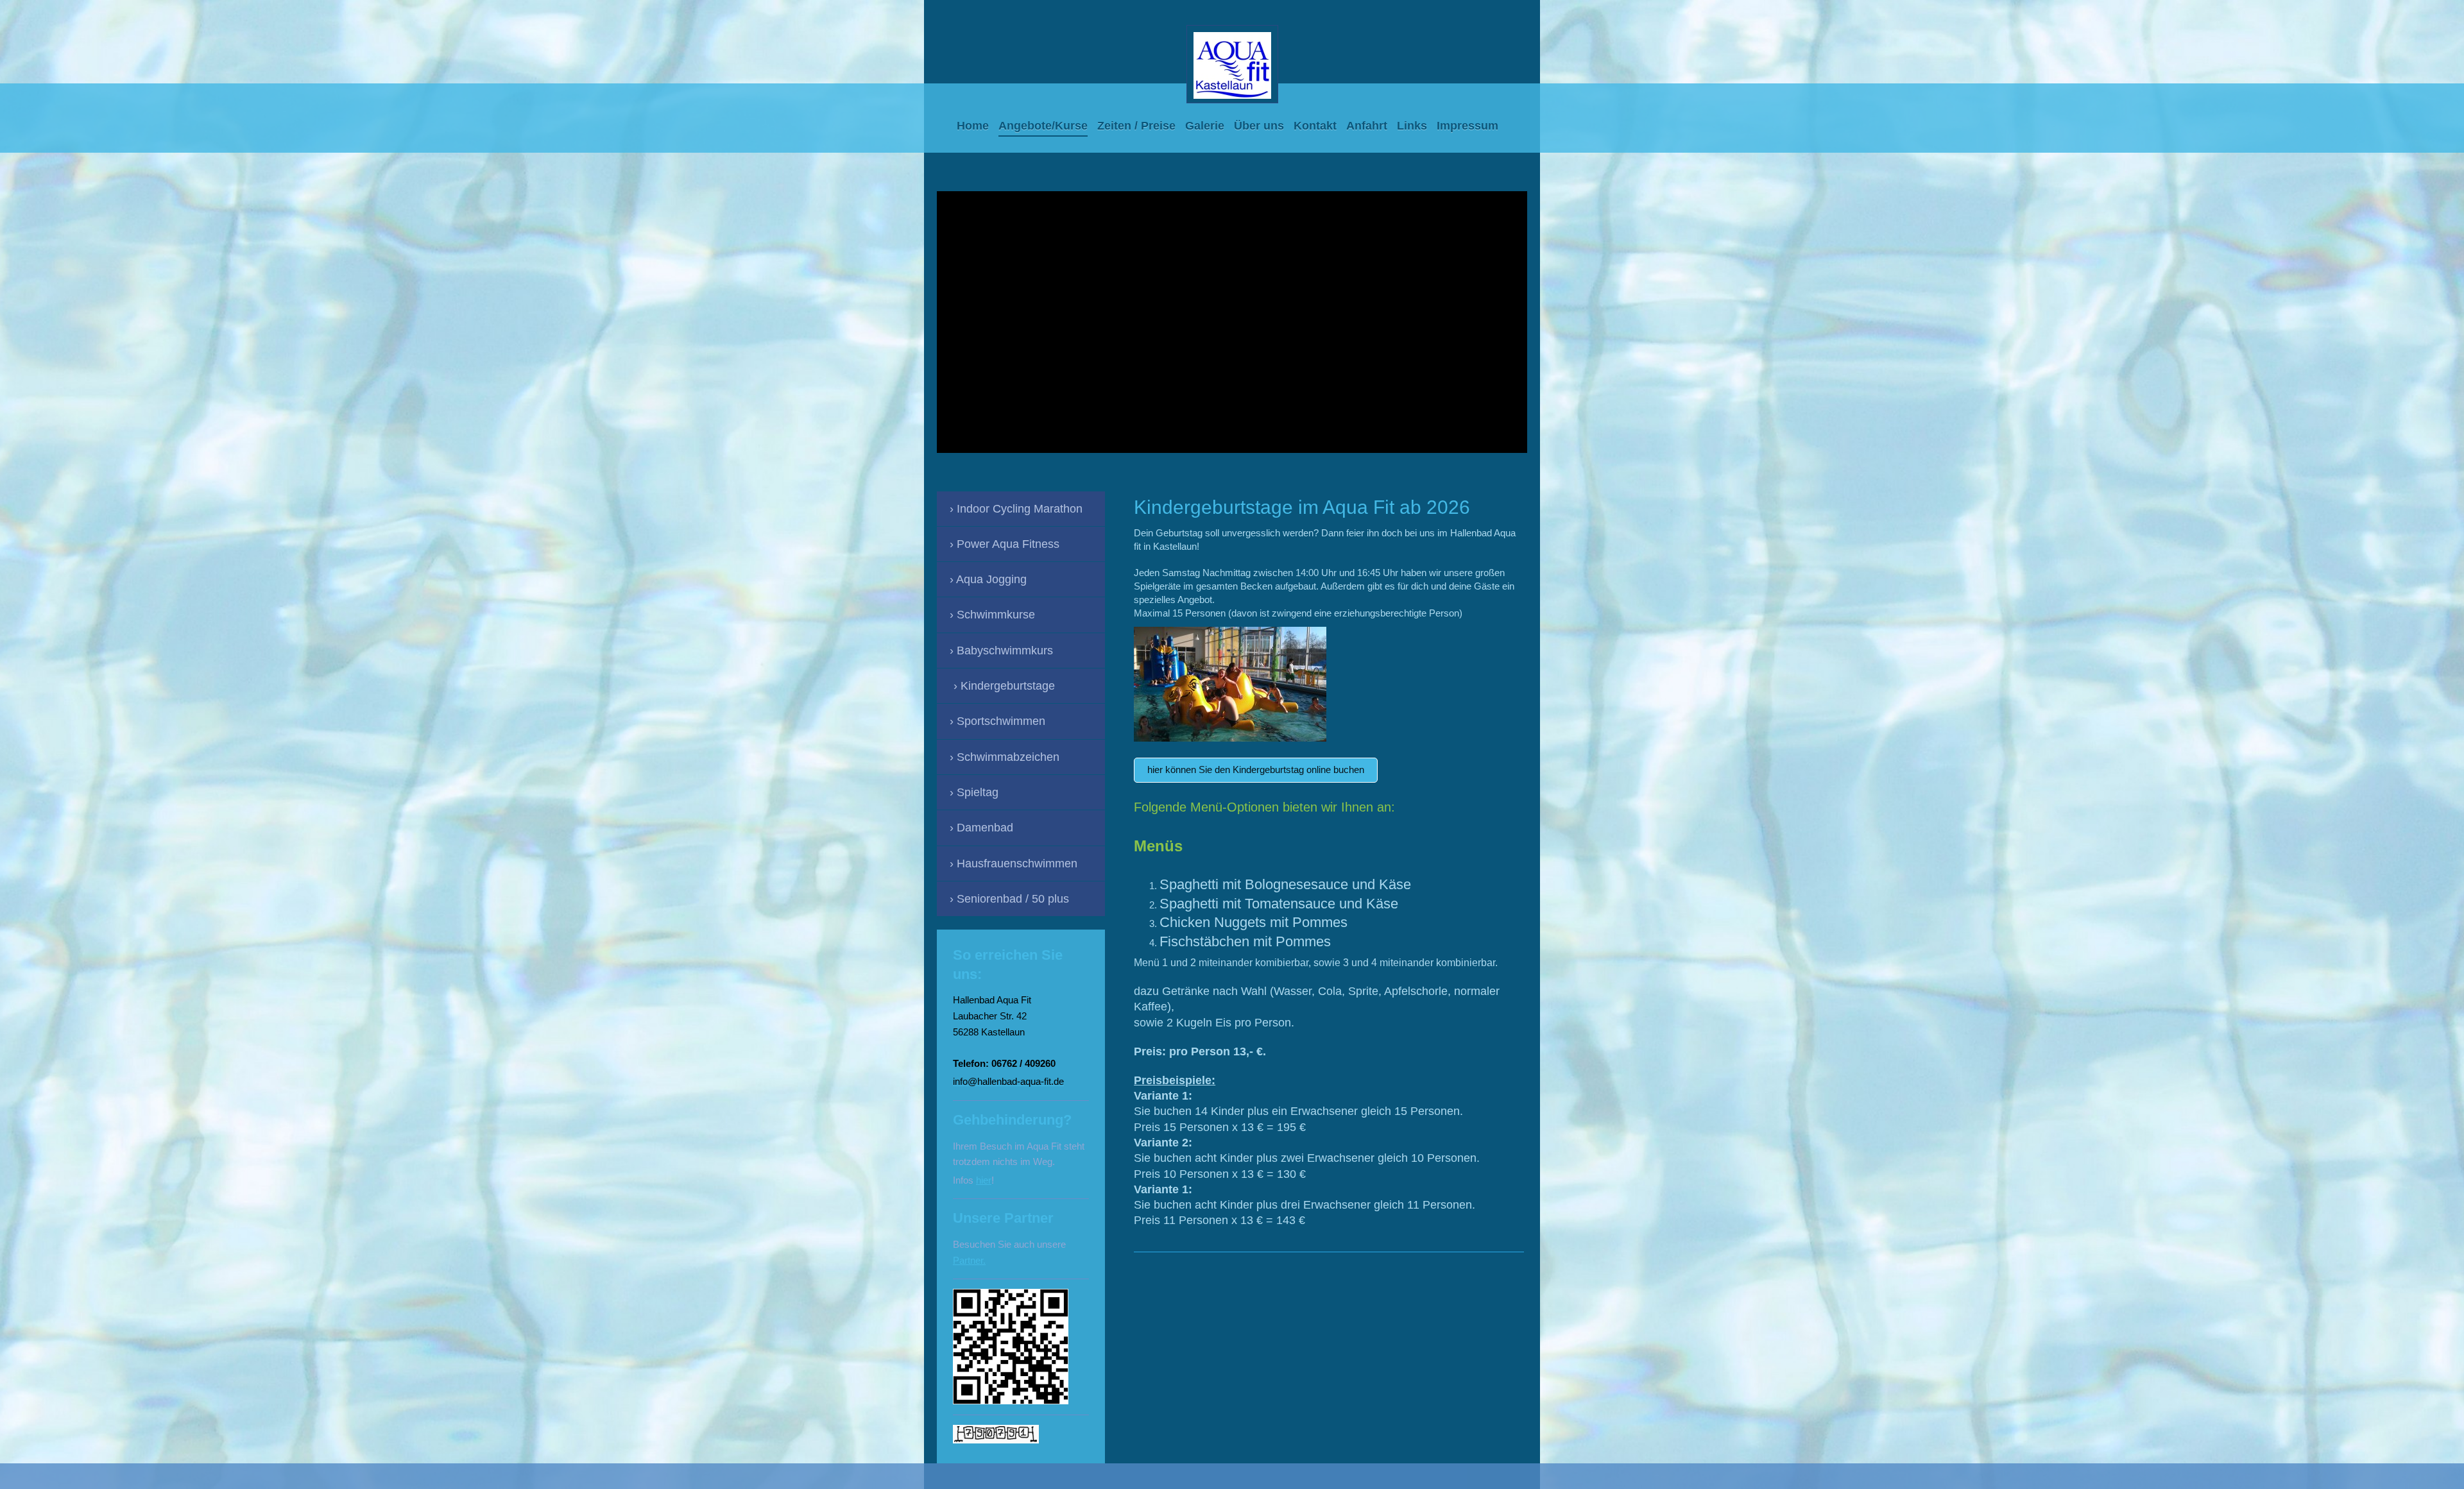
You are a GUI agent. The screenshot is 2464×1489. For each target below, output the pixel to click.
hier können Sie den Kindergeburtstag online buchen (1256, 770)
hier (984, 1180)
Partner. (969, 1260)
